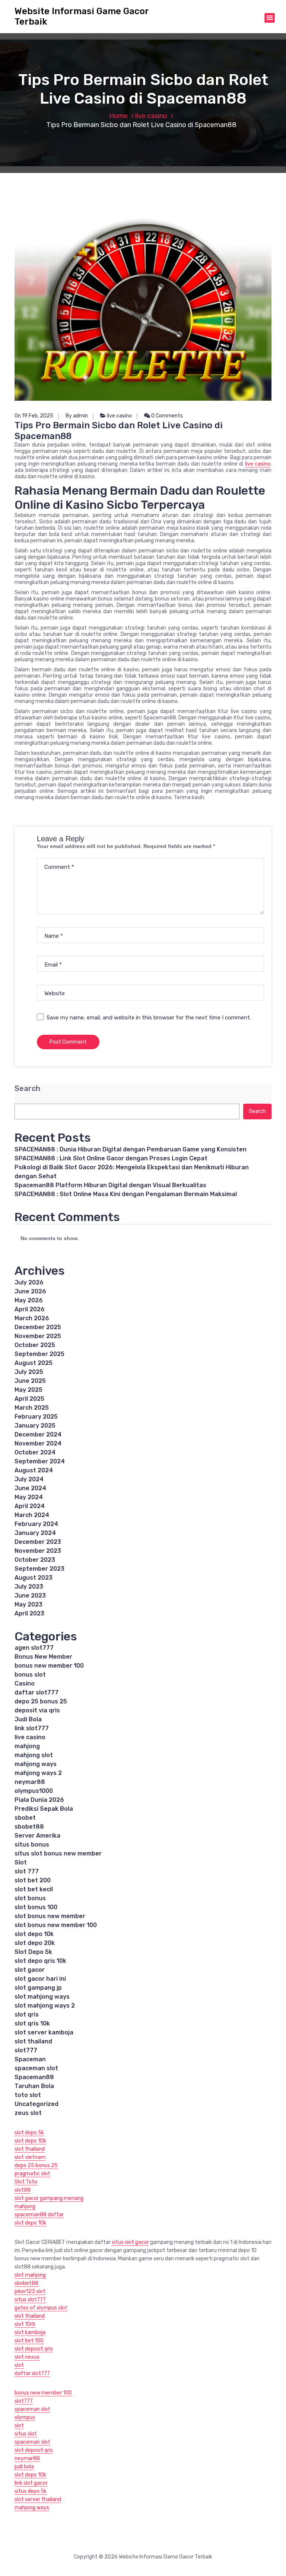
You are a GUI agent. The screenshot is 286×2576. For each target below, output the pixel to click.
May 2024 (29, 1497)
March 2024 (32, 1515)
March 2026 (32, 1318)
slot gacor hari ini (40, 1979)
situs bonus (32, 1844)
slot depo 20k (35, 1943)
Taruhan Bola (34, 2086)
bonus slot (30, 1675)
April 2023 (29, 1613)
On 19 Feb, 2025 (34, 416)
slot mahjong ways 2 (45, 2006)
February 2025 (36, 1417)
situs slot (26, 2434)
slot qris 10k (32, 2023)
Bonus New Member (43, 1657)
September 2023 (39, 1569)
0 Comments (166, 416)
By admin (77, 416)
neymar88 (30, 1782)
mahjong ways (36, 1764)
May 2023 (28, 1604)
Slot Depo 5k (33, 1952)
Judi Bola (28, 1719)
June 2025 (30, 1381)
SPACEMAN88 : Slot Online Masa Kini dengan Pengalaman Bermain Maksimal (126, 1194)
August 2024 (34, 1470)
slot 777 (27, 1871)
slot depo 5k (29, 2133)
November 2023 (38, 1551)
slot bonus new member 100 (56, 1925)
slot (19, 2365)
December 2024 (38, 1434)
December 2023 (38, 1542)
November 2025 (38, 1336)
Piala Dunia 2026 (39, 1800)
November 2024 (38, 1443)
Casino (25, 1683)
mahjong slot (34, 1755)
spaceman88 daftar (39, 2215)
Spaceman (30, 2059)
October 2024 (35, 1452)
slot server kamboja (44, 2032)
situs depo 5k (31, 2491)
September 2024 (40, 1461)
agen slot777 (34, 1648)
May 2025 (28, 1390)
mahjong (27, 1746)
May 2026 (29, 1300)
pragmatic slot (32, 2174)
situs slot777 (30, 2300)
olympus (25, 2417)
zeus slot (28, 2113)
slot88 (23, 2190)
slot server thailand (38, 2499)
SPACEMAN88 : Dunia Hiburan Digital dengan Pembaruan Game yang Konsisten (131, 1149)
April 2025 (29, 1399)
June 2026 (30, 1291)
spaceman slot (36, 2068)
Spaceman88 (34, 2077)
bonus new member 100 (49, 1666)
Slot (21, 1862)
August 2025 (34, 1363)
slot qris (27, 2014)
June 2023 (30, 1596)
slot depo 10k (34, 1934)
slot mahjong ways (42, 1997)
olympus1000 (34, 1791)
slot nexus (27, 2357)
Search (27, 1089)
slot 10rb (25, 2324)
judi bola (24, 2467)
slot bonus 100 (36, 1907)
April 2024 (30, 1506)
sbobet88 (29, 1827)
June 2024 (30, 1488)
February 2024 (36, 1524)
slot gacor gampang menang (49, 2198)
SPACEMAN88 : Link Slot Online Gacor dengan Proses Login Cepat (111, 1158)
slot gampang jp (38, 1988)
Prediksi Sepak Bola (44, 1809)
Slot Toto (26, 2182)
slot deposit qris (34, 2349)
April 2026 (30, 1309)
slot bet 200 (33, 1880)
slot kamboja (30, 2332)
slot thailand (33, 2041)
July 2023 (29, 1587)
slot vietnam (30, 2157)
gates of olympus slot (41, 2308)
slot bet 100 (29, 2341)
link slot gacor (31, 2483)
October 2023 (35, 1560)
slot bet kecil (34, 1889)
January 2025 (35, 1426)
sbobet (25, 1818)
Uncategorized (36, 2104)
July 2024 (29, 1479)
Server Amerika (37, 1836)
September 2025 (39, 1354)
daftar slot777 (36, 1692)
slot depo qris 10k (40, 1961)
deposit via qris (37, 1710)
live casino (151, 116)
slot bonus (30, 1898)
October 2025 (35, 1345)
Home (118, 116)
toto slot (28, 2095)
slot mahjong (30, 2275)
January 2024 (35, 1533)
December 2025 (38, 1327)
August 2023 (34, 1578)
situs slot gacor (130, 2242)
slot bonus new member (50, 1916)
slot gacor (30, 1970)
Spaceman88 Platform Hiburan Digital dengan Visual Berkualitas (110, 1185)
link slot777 (32, 1728)
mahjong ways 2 (38, 1773)
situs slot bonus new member (58, 1853)
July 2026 (29, 1282)
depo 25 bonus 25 (41, 1701)
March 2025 (32, 1408)
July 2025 (29, 1372)
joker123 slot (30, 2291)
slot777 (26, 2050)
